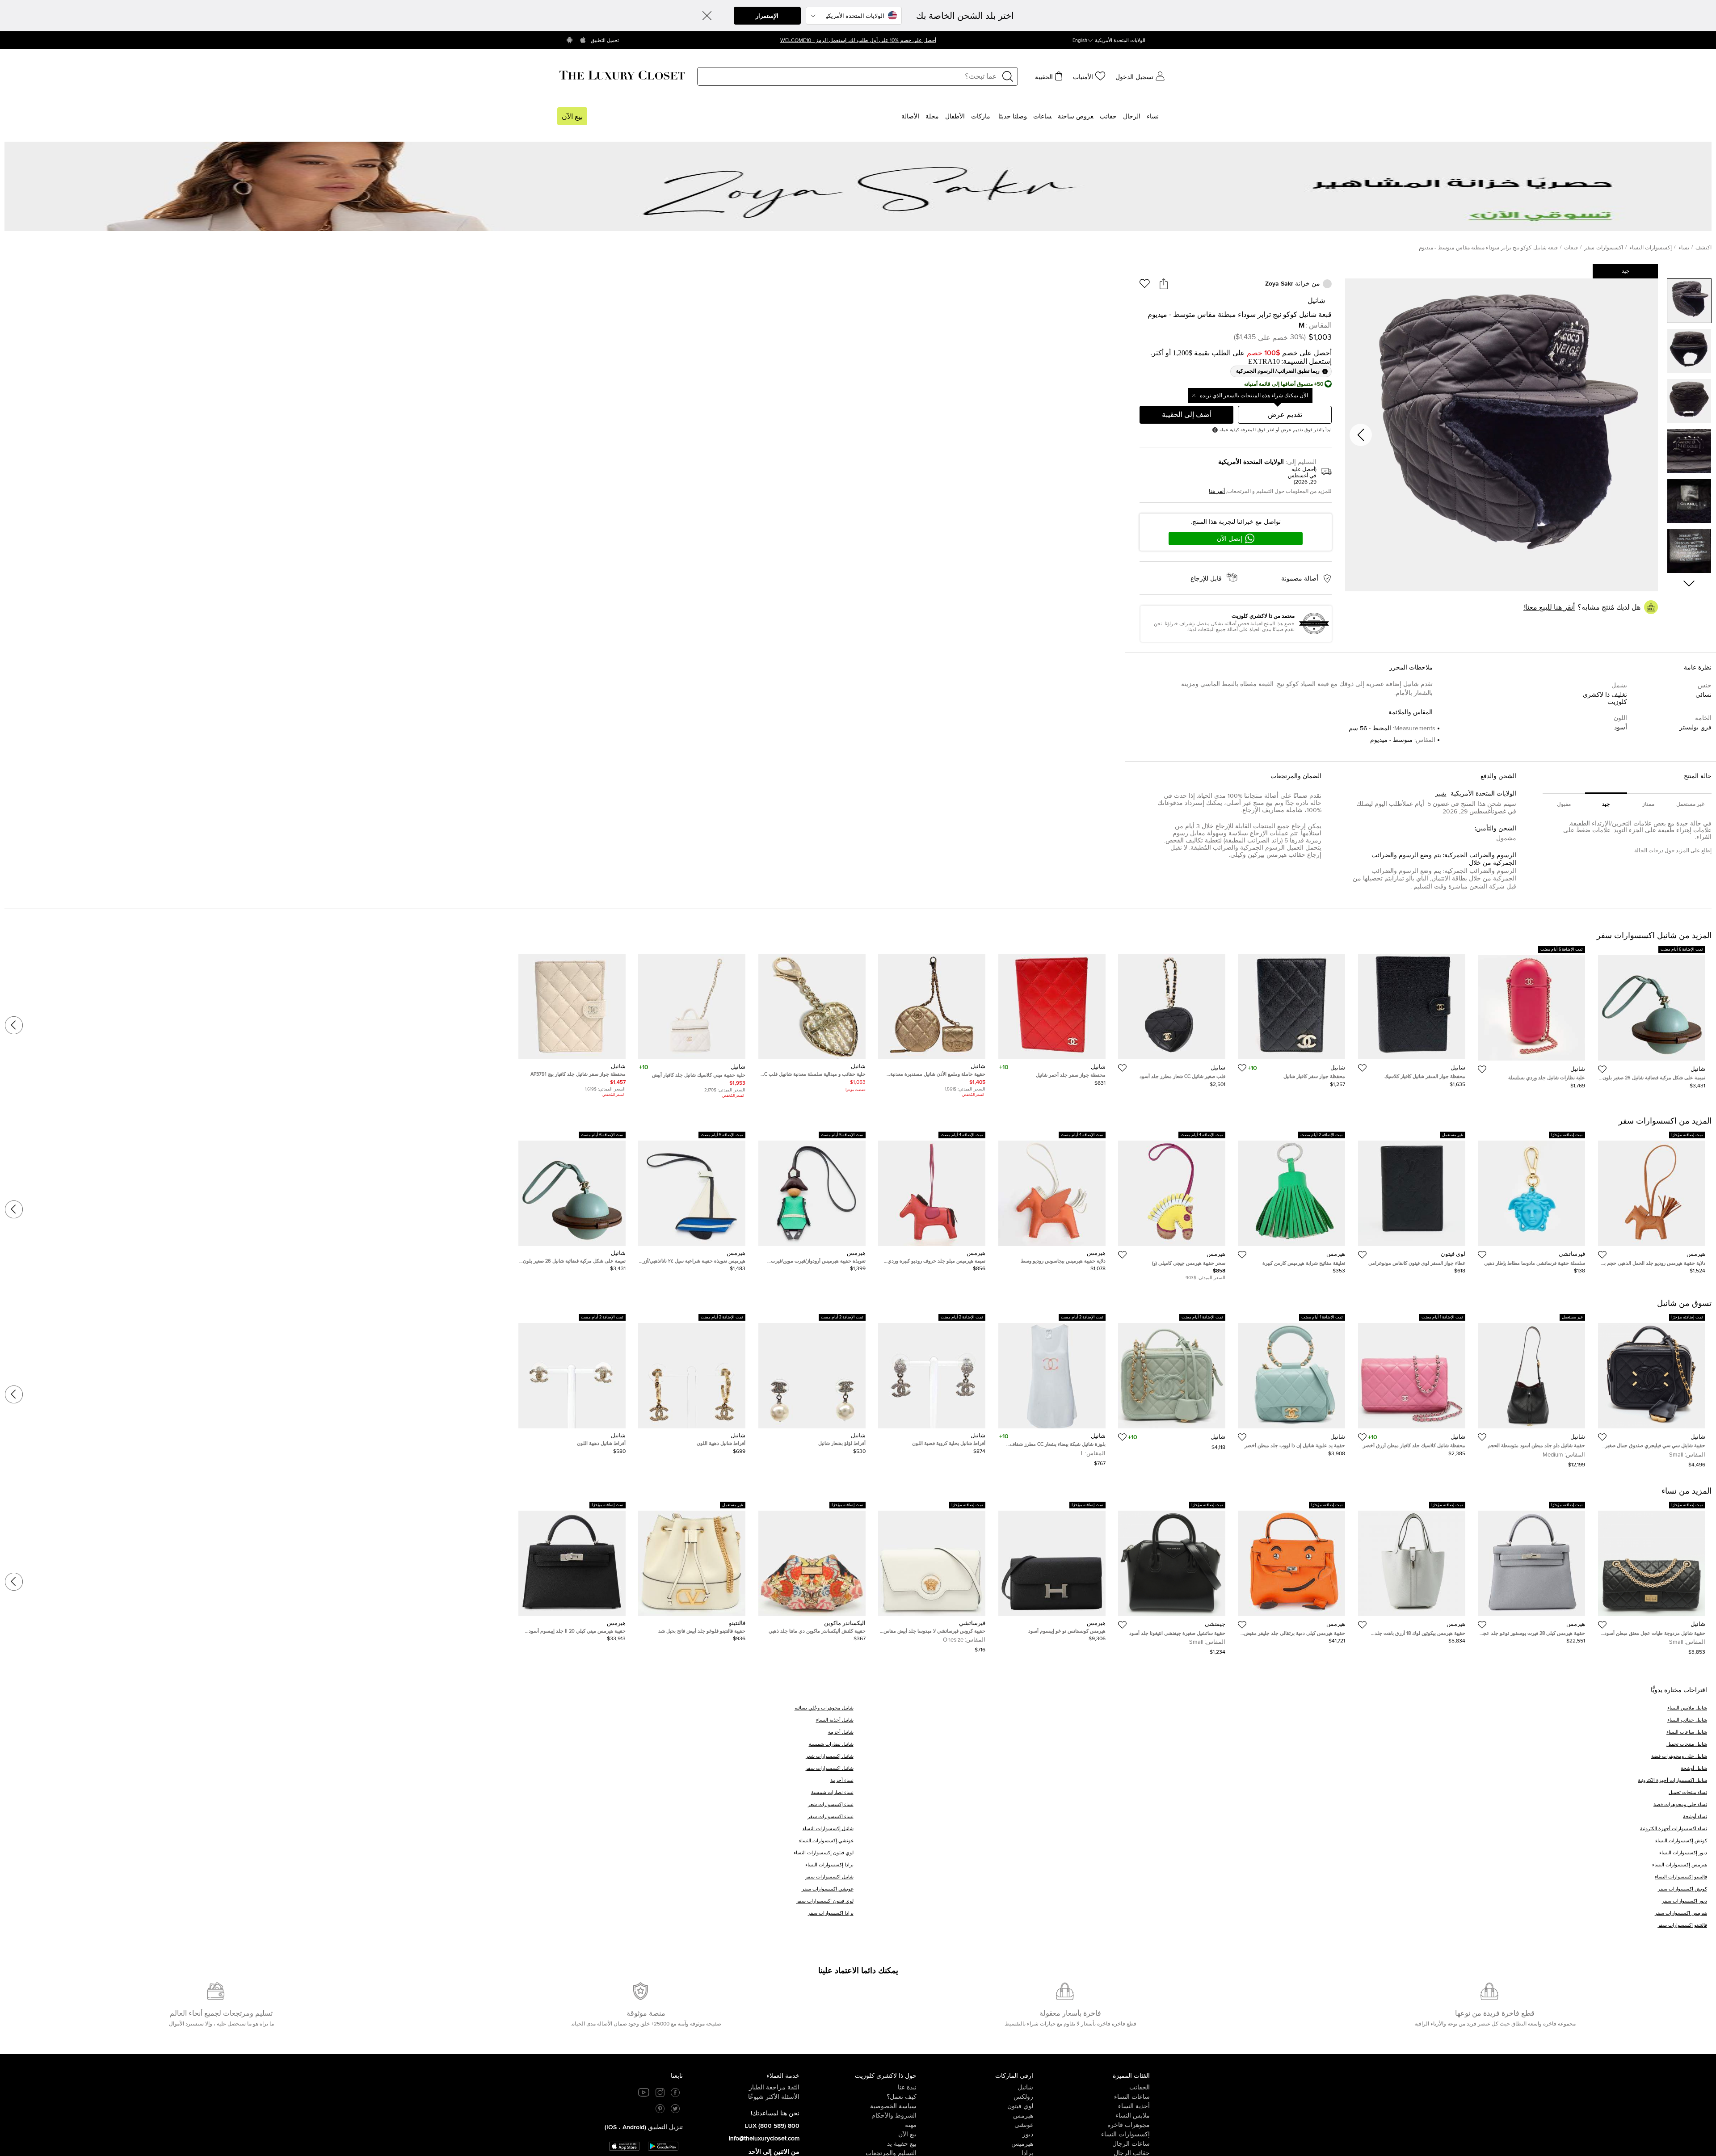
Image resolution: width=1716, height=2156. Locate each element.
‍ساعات (1042, 117)
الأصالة (910, 117)
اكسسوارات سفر (1603, 248)
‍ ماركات (982, 117)
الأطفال (955, 117)
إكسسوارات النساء (1651, 248)
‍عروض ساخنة (1076, 117)
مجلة (932, 117)
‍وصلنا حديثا (1013, 117)
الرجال (1132, 117)
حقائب (1108, 117)
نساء (1153, 117)
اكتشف (1703, 248)
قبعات (1571, 248)
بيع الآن (572, 117)
